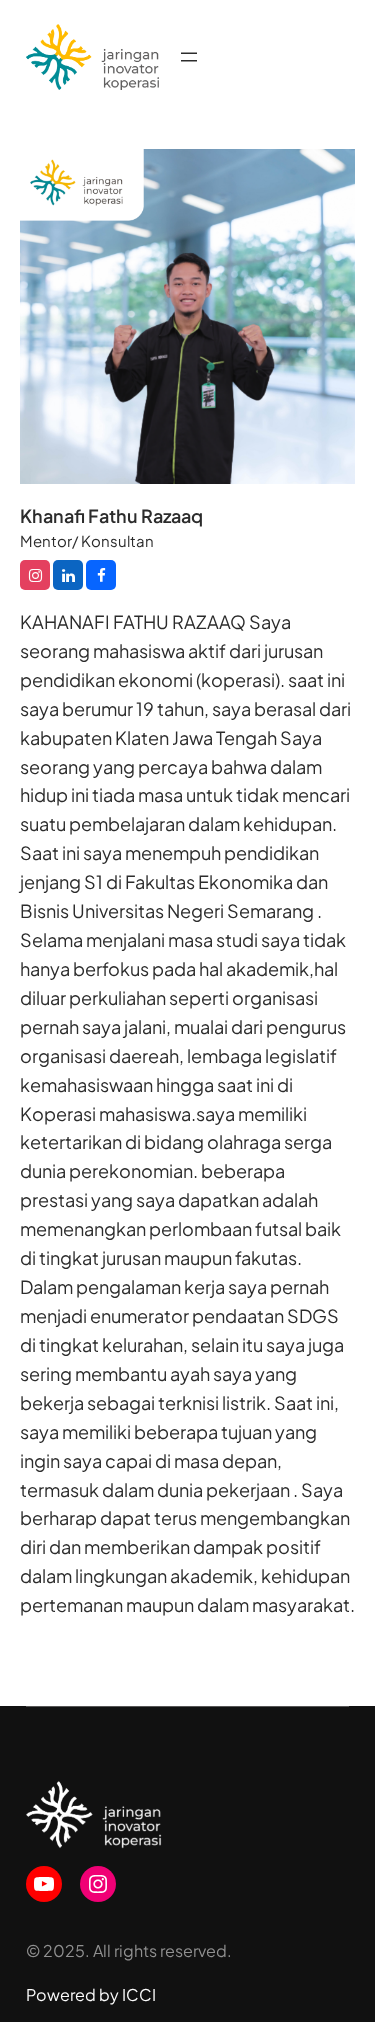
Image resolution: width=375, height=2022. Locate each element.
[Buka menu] (189, 57)
